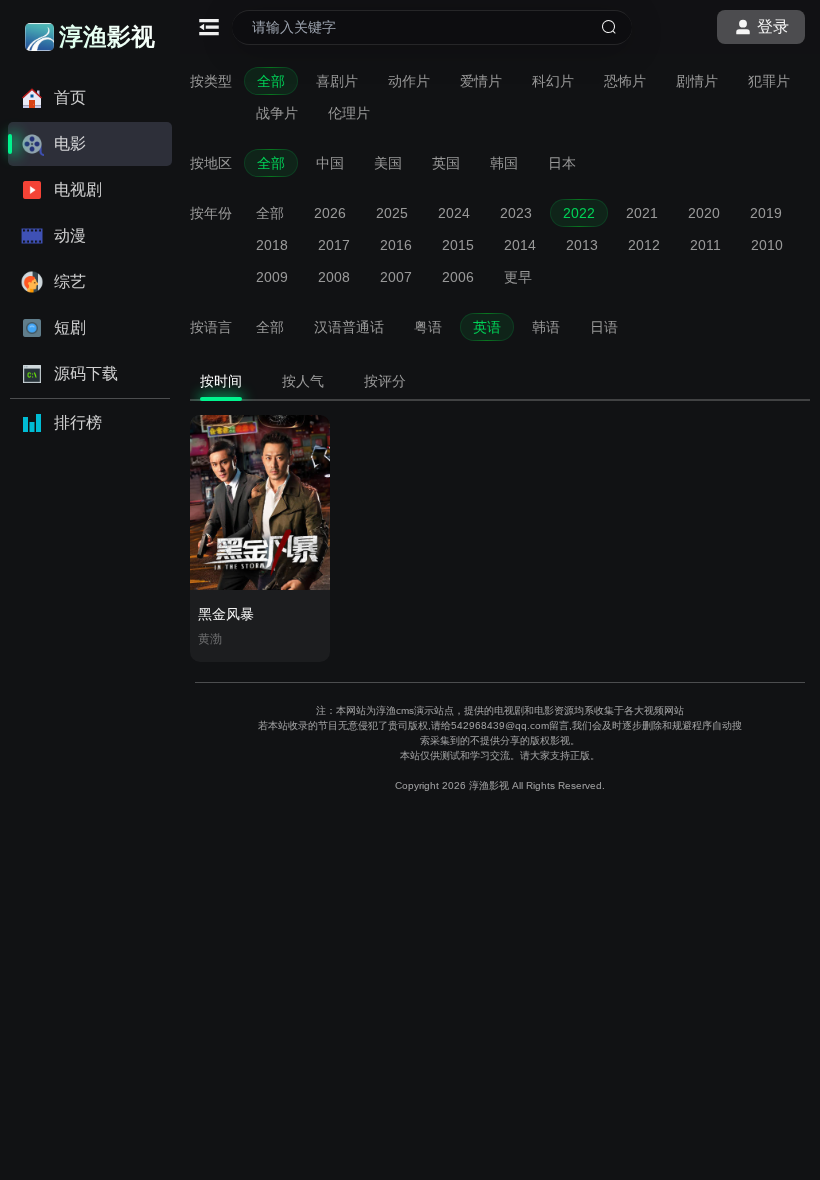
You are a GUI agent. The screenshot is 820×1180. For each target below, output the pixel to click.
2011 (705, 245)
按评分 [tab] (385, 381)
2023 (516, 213)
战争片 (277, 113)
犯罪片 (769, 81)
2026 (330, 213)
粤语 (428, 327)
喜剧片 (337, 81)
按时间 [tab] (221, 381)
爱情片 (481, 81)
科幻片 (553, 81)
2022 (579, 213)
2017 (334, 245)
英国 (446, 163)
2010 (767, 245)
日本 (562, 163)
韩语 (546, 327)
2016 (396, 245)
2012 (644, 245)
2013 (582, 245)
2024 (454, 213)
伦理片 (349, 113)
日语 (604, 327)
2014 (520, 245)
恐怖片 (625, 81)
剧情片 (697, 81)
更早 (518, 277)
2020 (704, 213)
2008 (334, 277)
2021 (642, 213)
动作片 (409, 81)
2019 (766, 213)
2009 (272, 277)
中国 (330, 163)
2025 (392, 213)
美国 (388, 163)
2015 (458, 245)
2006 (458, 277)
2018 (272, 245)
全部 (271, 81)
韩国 (504, 163)
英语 (487, 327)
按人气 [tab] (303, 381)
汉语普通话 (349, 327)
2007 (396, 277)
